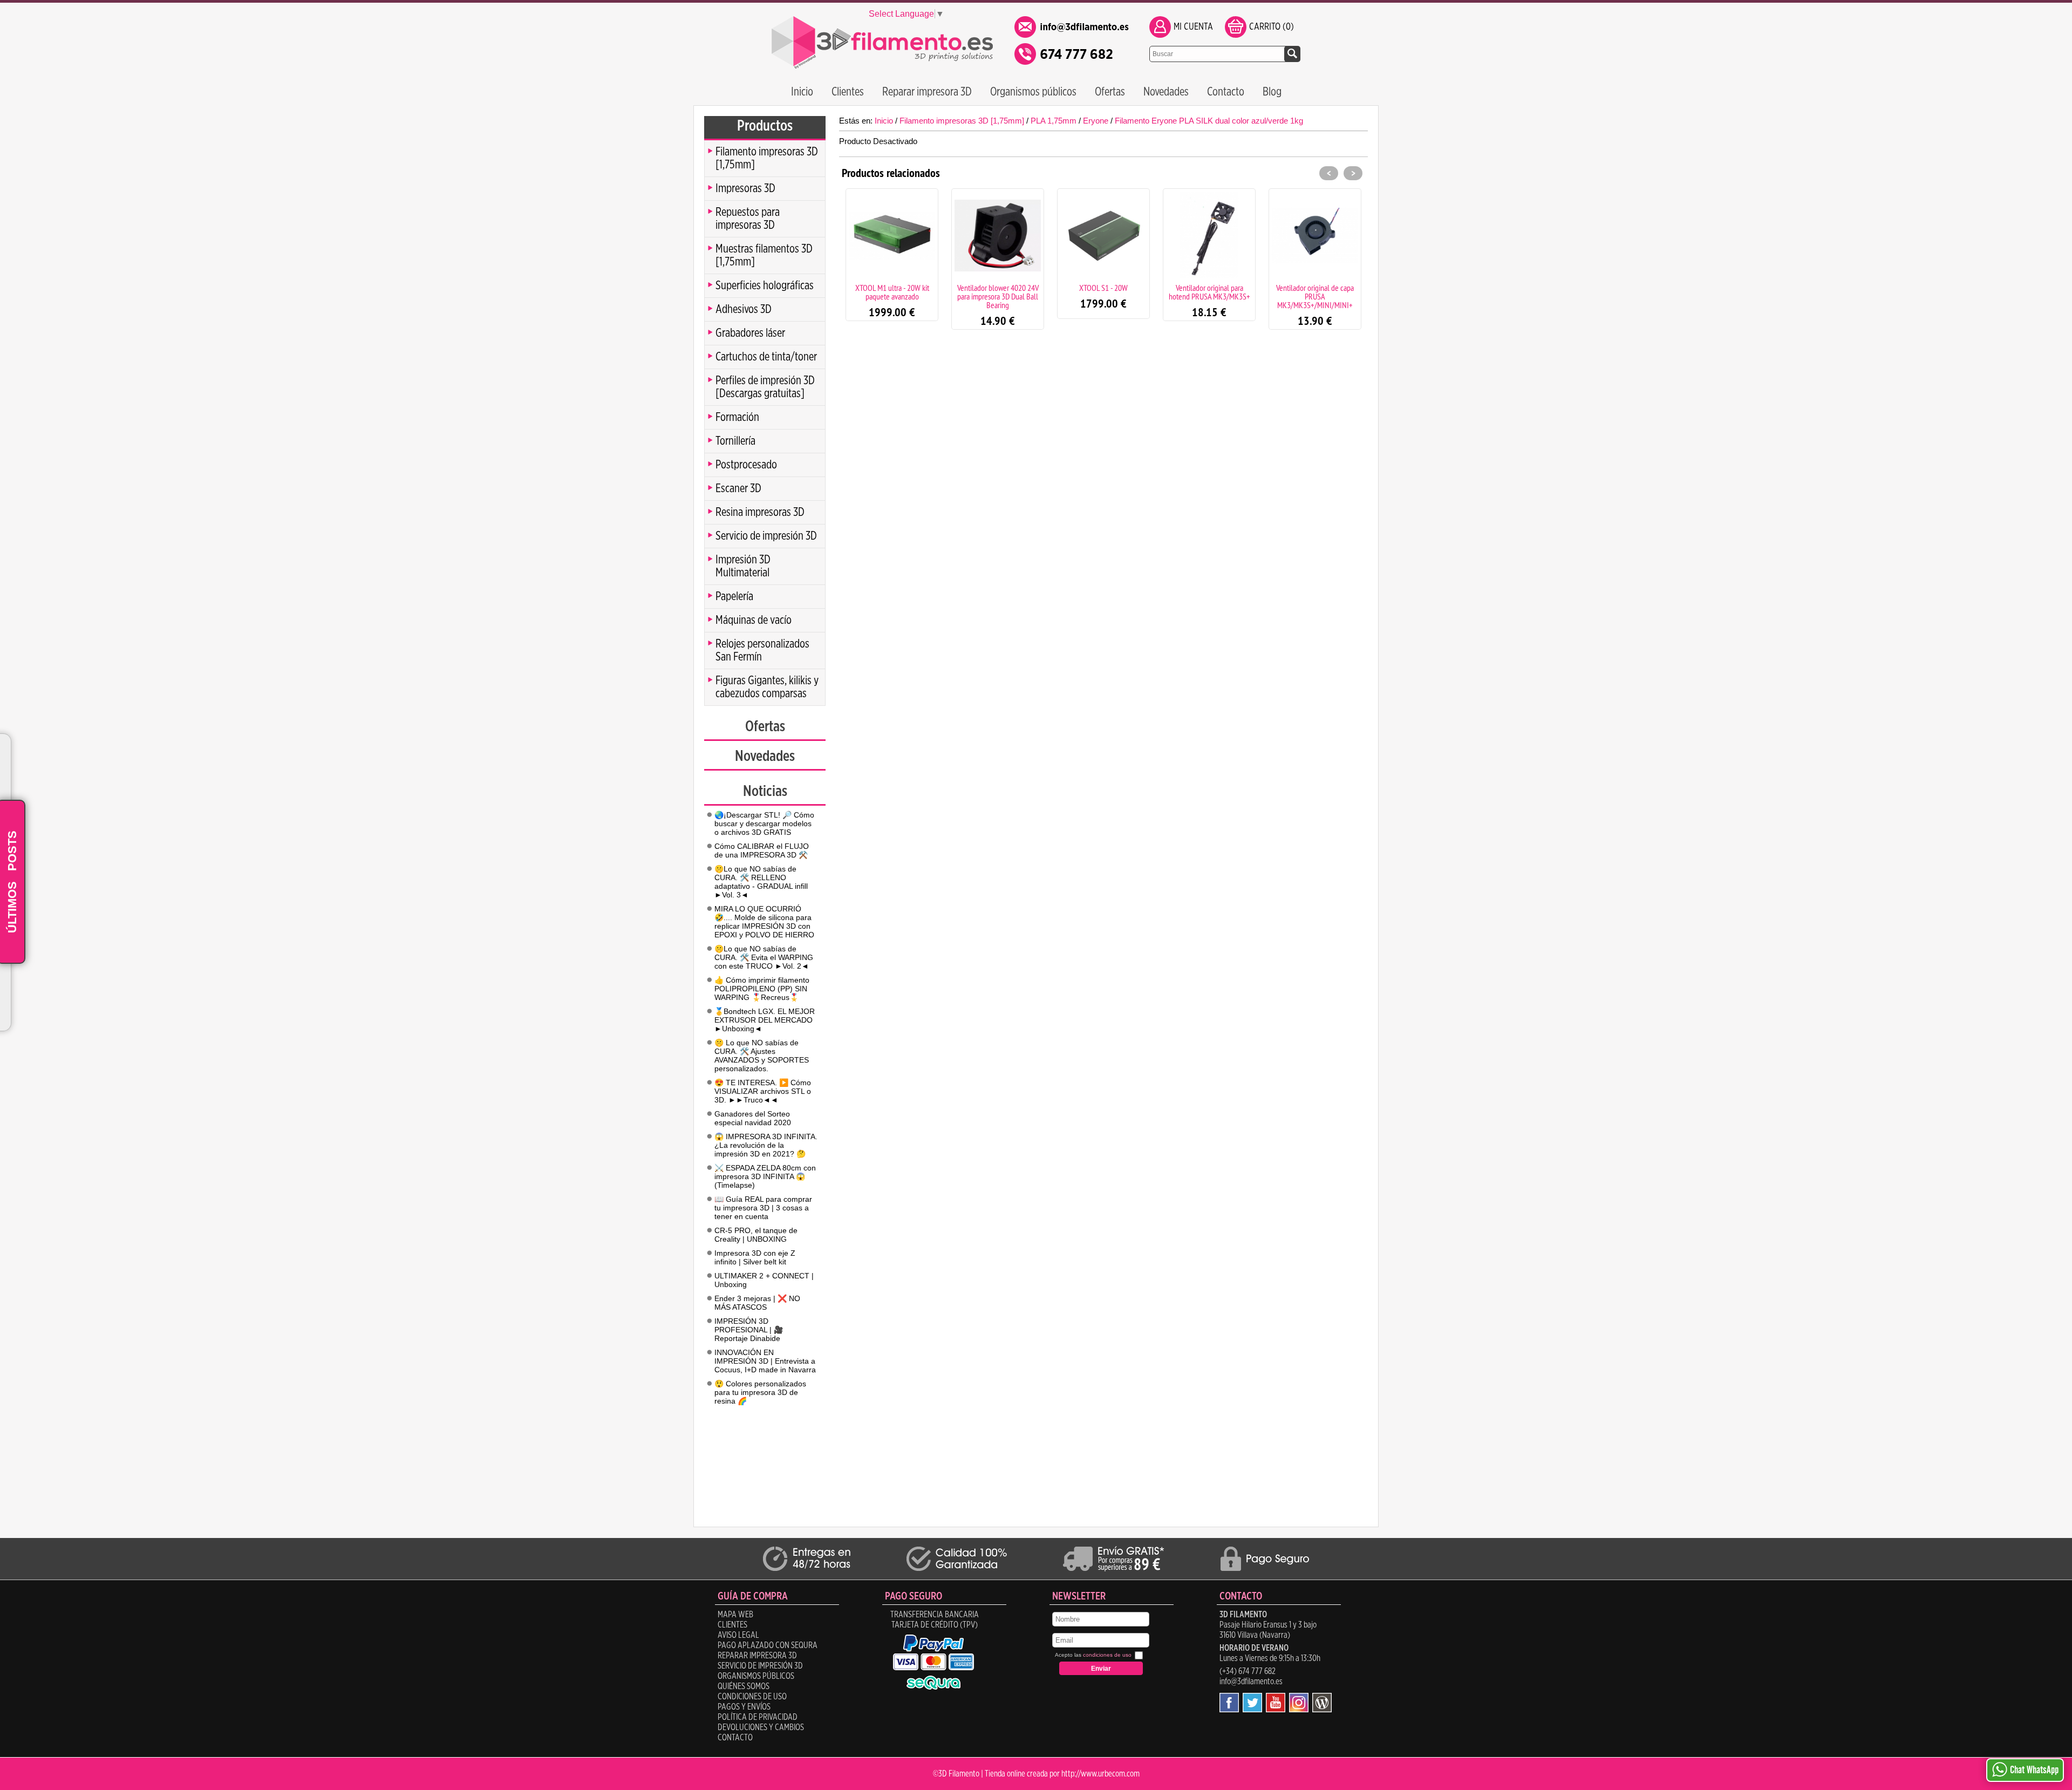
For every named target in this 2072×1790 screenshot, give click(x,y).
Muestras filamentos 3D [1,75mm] (764, 255)
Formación (737, 417)
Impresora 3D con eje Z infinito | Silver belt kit (755, 1257)
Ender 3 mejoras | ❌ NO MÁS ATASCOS (757, 1303)
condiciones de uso (1107, 1655)
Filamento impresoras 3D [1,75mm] (767, 158)
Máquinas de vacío (754, 620)
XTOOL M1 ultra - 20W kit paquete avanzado (892, 292)
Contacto (1226, 92)
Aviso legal (738, 1635)
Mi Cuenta (1193, 27)
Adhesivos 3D (744, 309)
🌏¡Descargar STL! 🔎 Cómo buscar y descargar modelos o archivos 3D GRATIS (764, 823)
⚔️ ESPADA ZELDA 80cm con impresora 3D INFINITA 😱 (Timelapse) (765, 1176)
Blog (1272, 92)
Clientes (848, 92)
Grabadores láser (750, 333)
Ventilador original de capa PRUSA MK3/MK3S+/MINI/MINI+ (1315, 296)
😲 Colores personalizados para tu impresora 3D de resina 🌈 (760, 1392)
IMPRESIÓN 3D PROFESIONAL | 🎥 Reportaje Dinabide (749, 1330)
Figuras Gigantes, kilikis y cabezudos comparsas (767, 687)
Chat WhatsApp (2034, 1770)
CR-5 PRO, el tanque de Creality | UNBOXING (756, 1235)
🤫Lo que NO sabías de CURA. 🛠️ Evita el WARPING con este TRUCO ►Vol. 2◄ (764, 957)
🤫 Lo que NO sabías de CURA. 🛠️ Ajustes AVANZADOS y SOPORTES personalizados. (762, 1056)
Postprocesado (746, 465)
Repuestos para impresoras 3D (748, 219)
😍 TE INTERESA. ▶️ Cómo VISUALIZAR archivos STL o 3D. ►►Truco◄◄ (763, 1091)
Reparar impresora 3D (927, 92)
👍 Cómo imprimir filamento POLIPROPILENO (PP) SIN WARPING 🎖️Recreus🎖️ (762, 989)
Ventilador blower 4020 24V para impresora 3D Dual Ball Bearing (998, 296)
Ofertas (1110, 92)
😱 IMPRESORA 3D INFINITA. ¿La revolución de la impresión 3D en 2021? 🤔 (766, 1145)
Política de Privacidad (758, 1717)
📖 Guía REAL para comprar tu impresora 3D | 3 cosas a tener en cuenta (763, 1208)
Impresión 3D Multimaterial (743, 566)
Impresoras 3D (745, 188)
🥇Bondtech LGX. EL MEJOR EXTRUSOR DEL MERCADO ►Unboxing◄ (765, 1020)
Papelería (734, 596)
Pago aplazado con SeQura (768, 1645)
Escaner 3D (738, 488)
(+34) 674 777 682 (1248, 1671)
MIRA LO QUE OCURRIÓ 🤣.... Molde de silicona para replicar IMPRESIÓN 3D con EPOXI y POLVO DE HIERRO (764, 922)
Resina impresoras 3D (760, 512)
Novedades (1166, 92)
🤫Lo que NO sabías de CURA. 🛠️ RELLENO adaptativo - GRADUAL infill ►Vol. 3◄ (761, 882)
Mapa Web (735, 1615)
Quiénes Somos (744, 1686)
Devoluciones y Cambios (761, 1727)
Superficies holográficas (765, 285)
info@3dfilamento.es (1251, 1682)
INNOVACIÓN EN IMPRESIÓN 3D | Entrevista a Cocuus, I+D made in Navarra (765, 1361)
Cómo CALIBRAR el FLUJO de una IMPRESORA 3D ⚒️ (762, 850)
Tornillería (735, 441)
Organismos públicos (1033, 92)
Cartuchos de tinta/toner (766, 357)
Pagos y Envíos (744, 1707)
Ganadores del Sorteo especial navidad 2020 (753, 1118)
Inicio (802, 92)
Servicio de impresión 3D (766, 536)
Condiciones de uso (752, 1697)
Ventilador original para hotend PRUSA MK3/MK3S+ (1209, 292)
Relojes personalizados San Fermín (762, 650)
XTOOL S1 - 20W (1103, 288)
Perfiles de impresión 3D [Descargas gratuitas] (765, 387)
